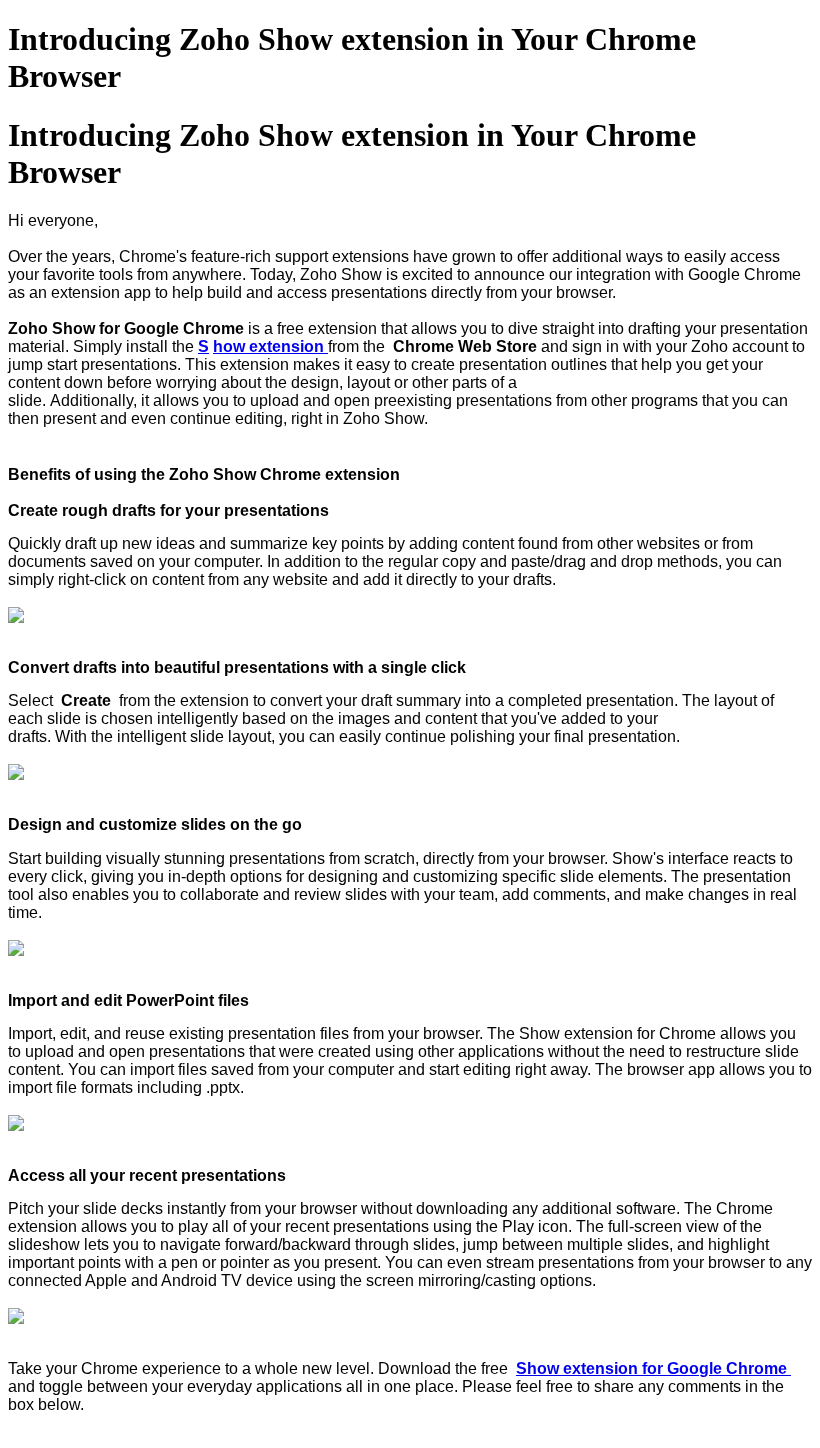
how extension (270, 346)
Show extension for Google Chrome (653, 1368)
